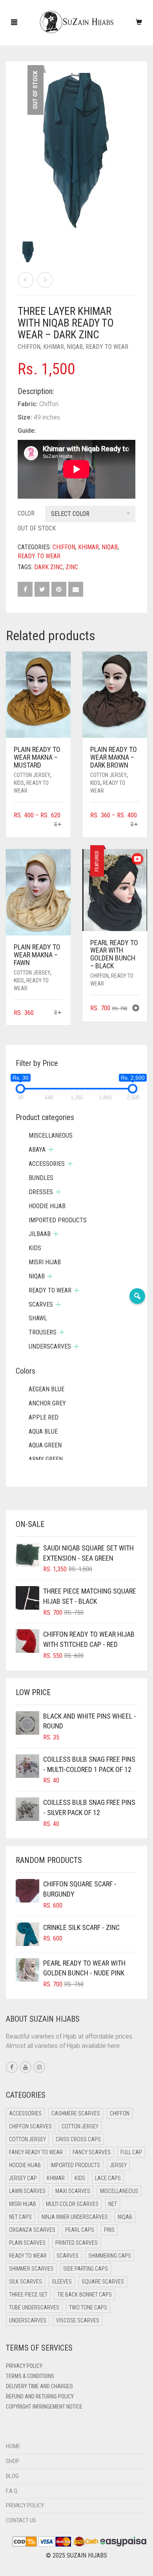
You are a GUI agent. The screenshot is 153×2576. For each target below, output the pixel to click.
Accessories (47, 1164)
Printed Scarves (76, 2243)
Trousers (43, 1332)
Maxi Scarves (73, 2191)
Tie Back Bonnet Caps (85, 2295)
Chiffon (29, 347)
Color (26, 513)
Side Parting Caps (86, 2269)
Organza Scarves (32, 2230)
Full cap (131, 2152)
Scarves (41, 1304)
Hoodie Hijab (47, 1206)
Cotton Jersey (32, 775)
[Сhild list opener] (51, 1150)
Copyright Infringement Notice (44, 2407)
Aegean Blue (46, 1389)
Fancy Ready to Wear (36, 2152)
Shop (13, 2461)
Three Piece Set (28, 2295)
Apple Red (44, 1417)
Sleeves (62, 2282)
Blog (12, 2476)
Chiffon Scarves (30, 2126)
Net (113, 2204)
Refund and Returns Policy (40, 2396)
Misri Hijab (45, 1262)
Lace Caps (108, 2178)
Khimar (54, 347)
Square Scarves (103, 2282)
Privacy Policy (24, 2366)
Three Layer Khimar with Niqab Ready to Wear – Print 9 (68, 4)
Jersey (118, 2165)
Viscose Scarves (78, 2320)
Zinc (72, 567)
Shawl (38, 1318)
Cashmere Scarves (76, 2113)
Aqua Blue (43, 1431)
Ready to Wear (107, 347)
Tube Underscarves (34, 2307)
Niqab (75, 347)
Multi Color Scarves (72, 2204)
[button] (136, 1009)
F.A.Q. (12, 2491)
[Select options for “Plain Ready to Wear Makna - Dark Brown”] (134, 825)
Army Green (46, 1459)
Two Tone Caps (88, 2307)
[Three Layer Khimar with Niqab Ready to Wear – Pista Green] (25, 280)
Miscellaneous (51, 1136)
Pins (109, 2230)
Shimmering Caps (110, 2256)
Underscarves (50, 1346)
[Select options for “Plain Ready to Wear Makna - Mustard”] (58, 825)
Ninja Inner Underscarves (75, 2217)
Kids (19, 783)
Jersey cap (23, 2178)
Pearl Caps (80, 2230)
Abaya (37, 1150)
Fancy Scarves (92, 2152)
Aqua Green (45, 1445)
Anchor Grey (47, 1403)
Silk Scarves (25, 2282)
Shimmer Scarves (31, 2269)
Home (13, 2446)
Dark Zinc (48, 567)
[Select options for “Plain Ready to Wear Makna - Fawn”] (58, 1013)
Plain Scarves (27, 2243)
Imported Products (58, 1220)
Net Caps (20, 2217)
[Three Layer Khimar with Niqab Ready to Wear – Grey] (45, 280)
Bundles (41, 1178)
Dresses (41, 1192)
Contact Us (21, 2520)
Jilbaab (40, 1234)
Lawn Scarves (27, 2191)
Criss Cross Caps (78, 2139)
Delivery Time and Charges (39, 2386)
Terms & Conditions (30, 2376)
